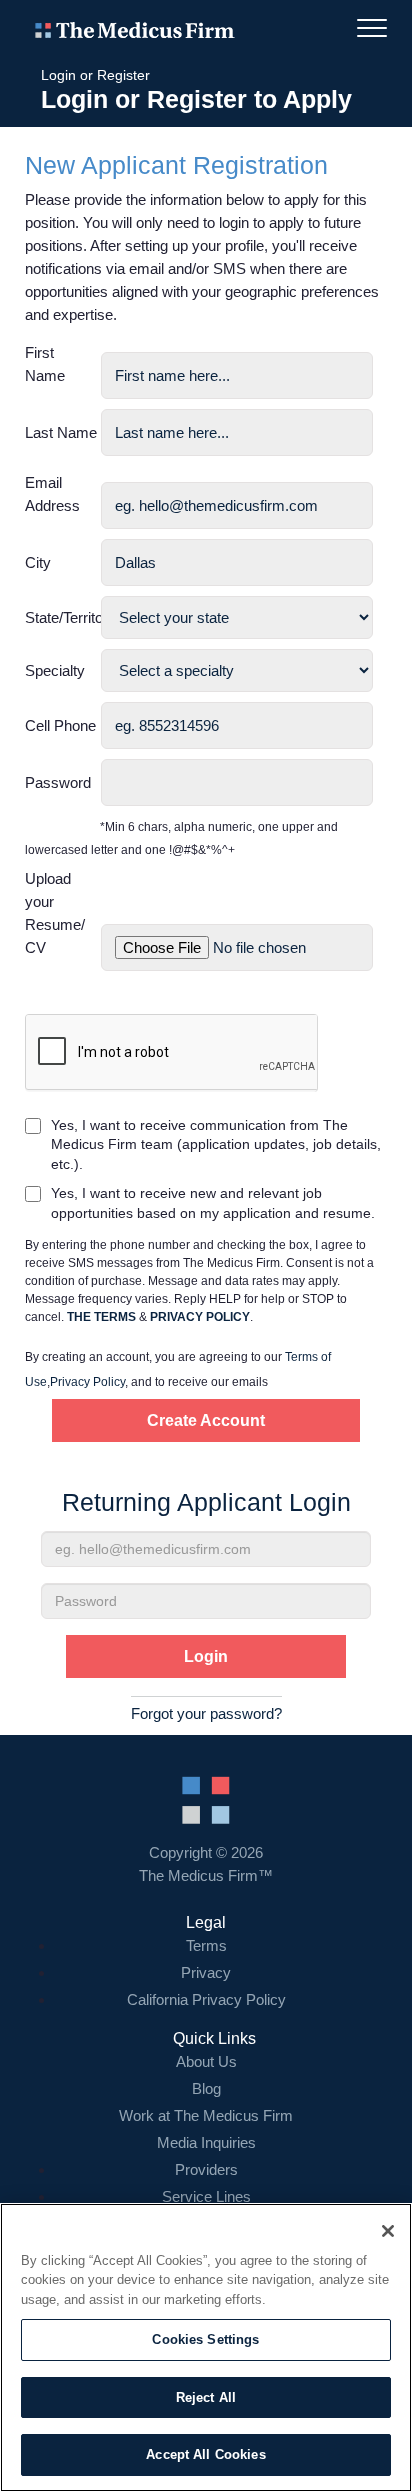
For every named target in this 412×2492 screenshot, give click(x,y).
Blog (206, 2088)
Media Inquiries (206, 2142)
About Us (206, 2061)
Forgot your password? (206, 1713)
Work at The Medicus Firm (206, 2115)
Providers (206, 2169)
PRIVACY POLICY (200, 1317)
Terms (206, 1945)
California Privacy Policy (206, 1999)
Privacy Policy (87, 1382)
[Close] (388, 2231)
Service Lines (206, 2196)
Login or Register (95, 75)
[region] (206, 2347)
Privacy (206, 1972)
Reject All (206, 2397)
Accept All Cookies (205, 2454)
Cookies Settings (205, 2339)
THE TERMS (101, 1317)
